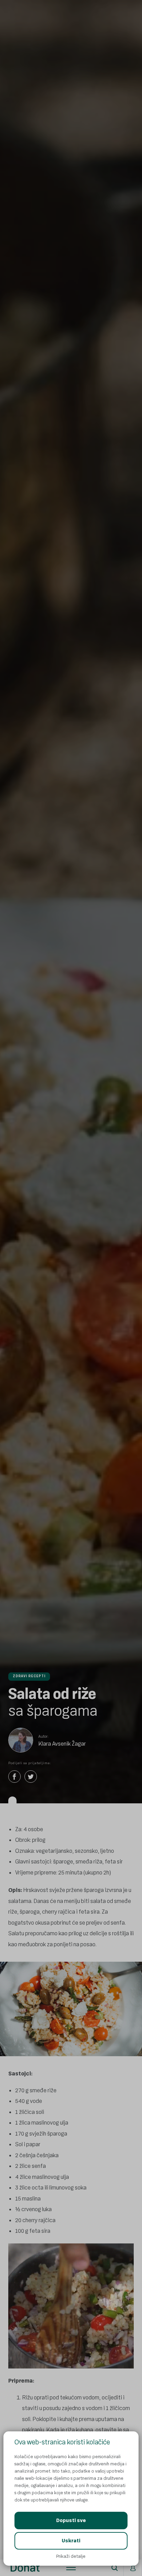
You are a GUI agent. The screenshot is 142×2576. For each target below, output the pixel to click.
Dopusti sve (71, 2521)
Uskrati (71, 2541)
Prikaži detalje (71, 2556)
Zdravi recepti (29, 1676)
